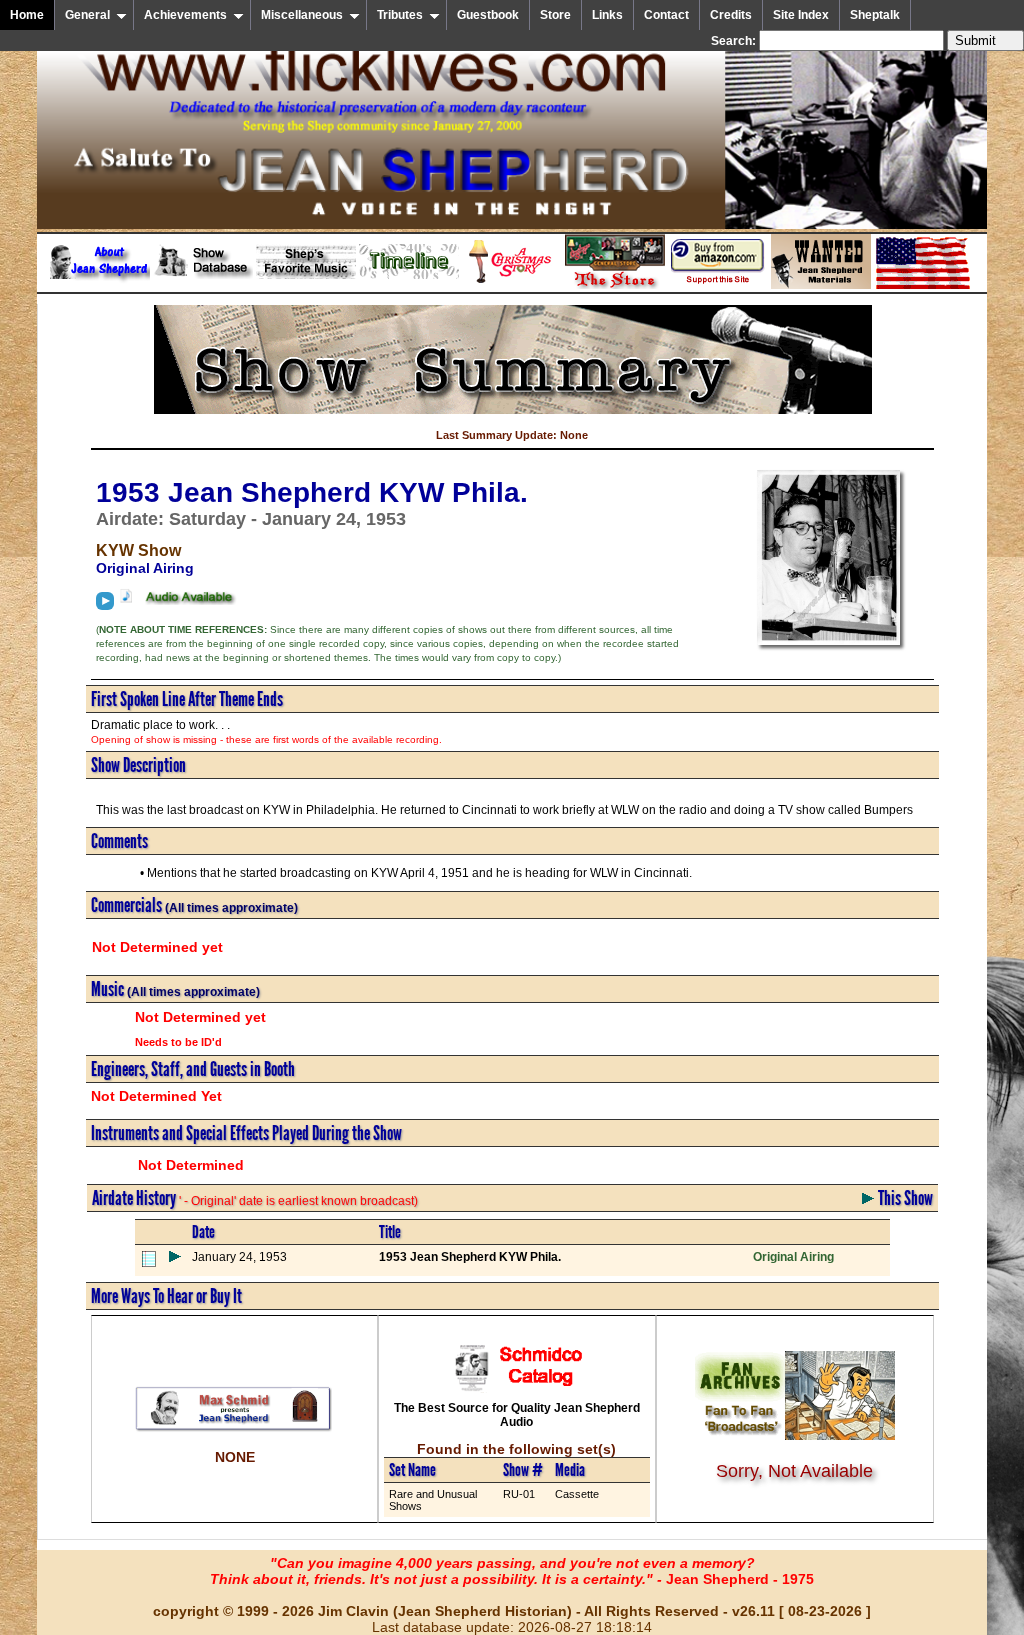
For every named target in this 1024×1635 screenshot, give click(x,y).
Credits (731, 15)
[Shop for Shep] (615, 285)
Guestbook (488, 15)
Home (27, 15)
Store (555, 15)
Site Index (801, 15)
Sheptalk (875, 15)
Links (607, 15)
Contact (666, 15)
